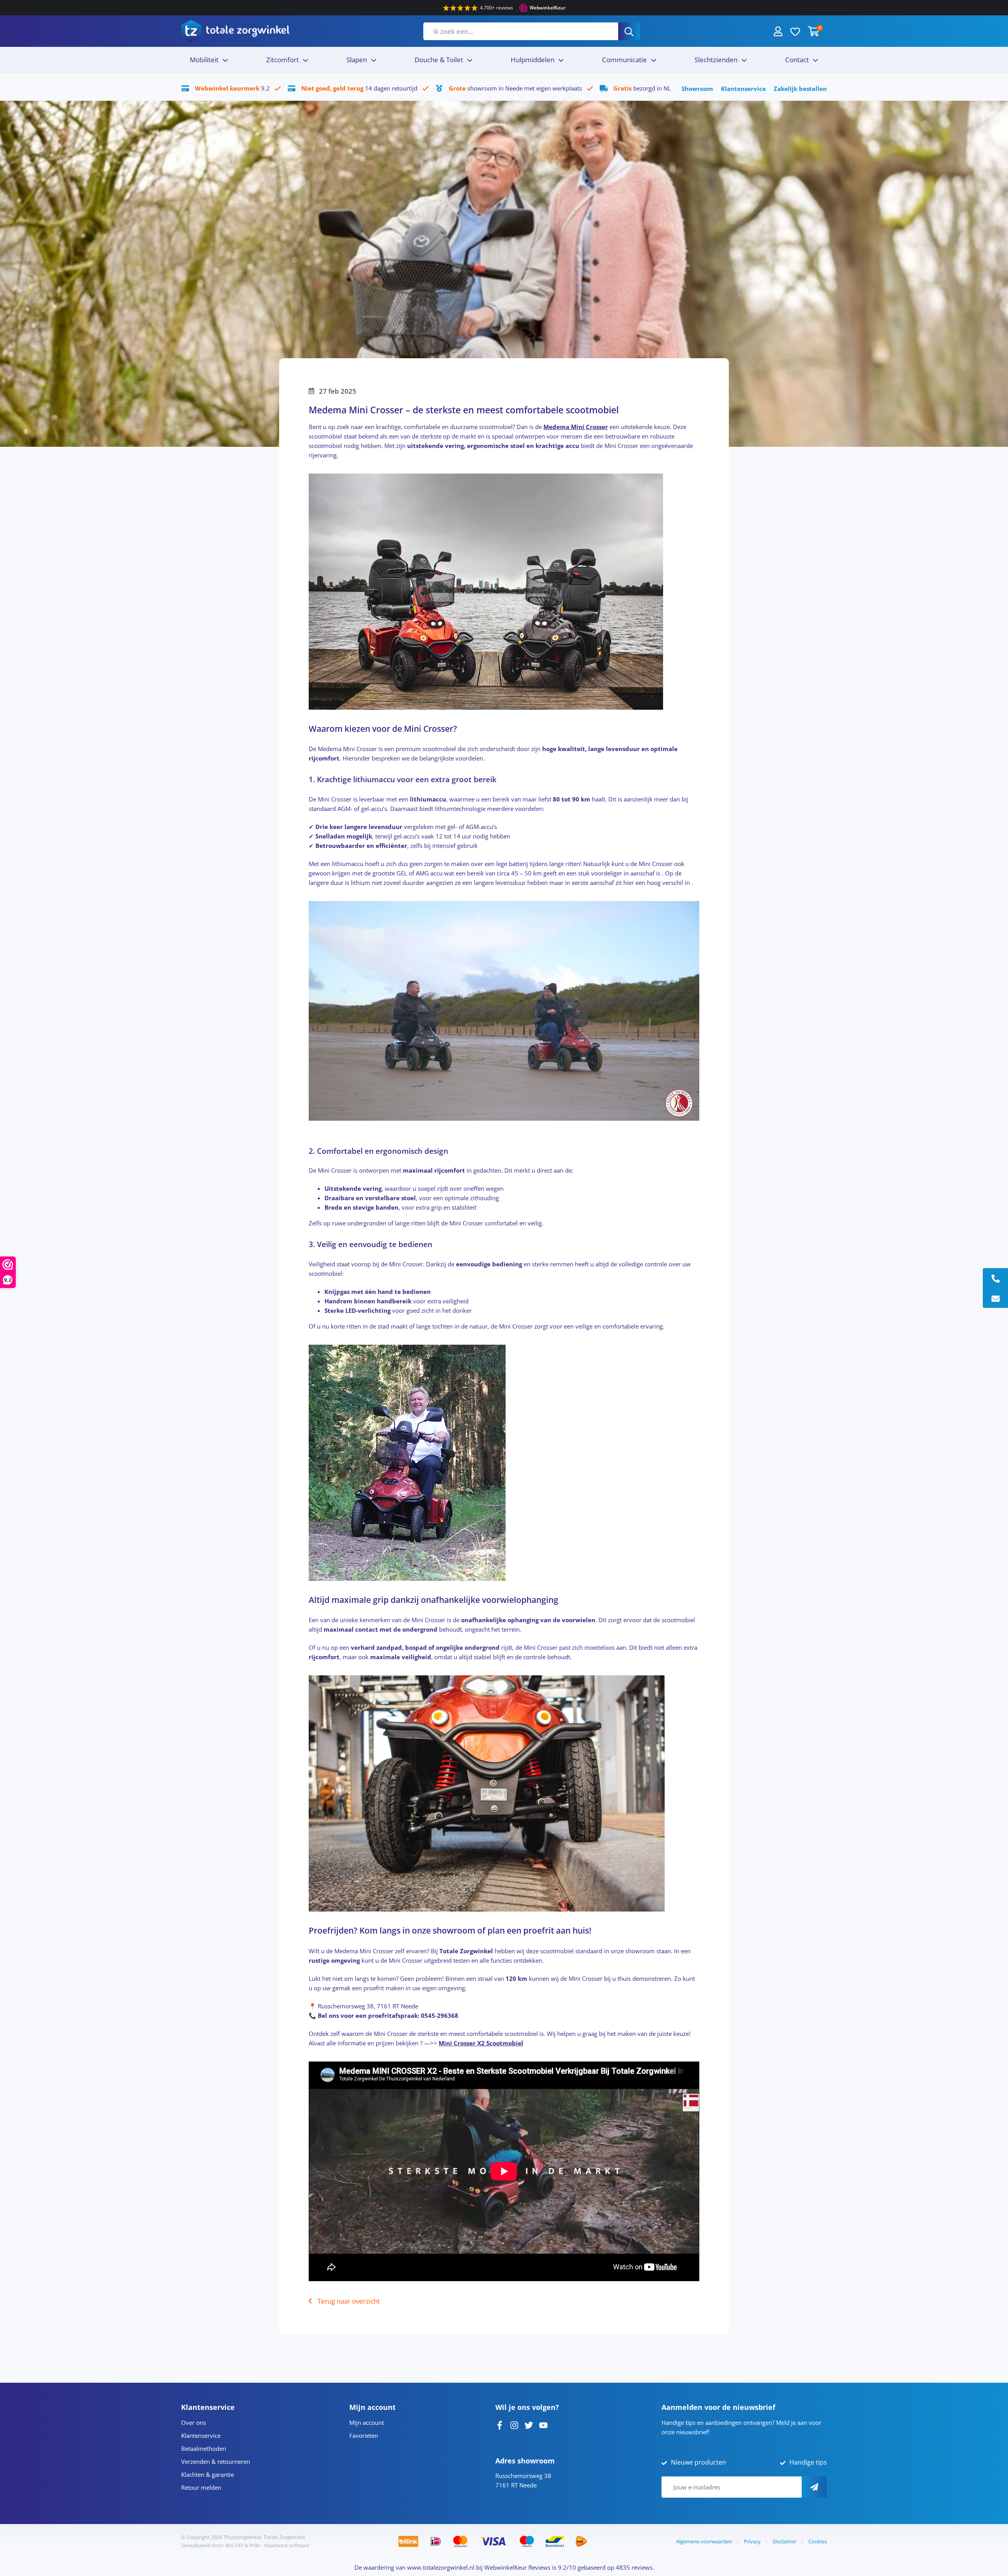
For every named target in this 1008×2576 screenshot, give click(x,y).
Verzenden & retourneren (216, 2461)
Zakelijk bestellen (800, 89)
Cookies (818, 2541)
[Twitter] (529, 2424)
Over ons (194, 2422)
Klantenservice (743, 89)
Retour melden (201, 2487)
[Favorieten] (795, 31)
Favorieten (364, 2435)
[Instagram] (514, 2424)
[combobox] (521, 31)
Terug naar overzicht (349, 2301)
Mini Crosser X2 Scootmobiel (481, 2043)
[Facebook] (500, 2424)
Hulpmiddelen (533, 60)
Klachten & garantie (208, 2474)
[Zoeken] (629, 31)
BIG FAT (234, 2545)
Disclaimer (785, 2541)
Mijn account (367, 2422)
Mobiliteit (204, 60)
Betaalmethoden (204, 2448)
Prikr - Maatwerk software (279, 2545)
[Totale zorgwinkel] (235, 31)
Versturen (814, 2487)
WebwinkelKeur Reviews (517, 2567)
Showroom (697, 89)
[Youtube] (543, 2424)
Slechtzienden (716, 60)
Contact (797, 60)
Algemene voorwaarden (704, 2541)
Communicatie (624, 60)
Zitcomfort (283, 60)
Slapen (357, 60)
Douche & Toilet (439, 60)
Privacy (752, 2541)
